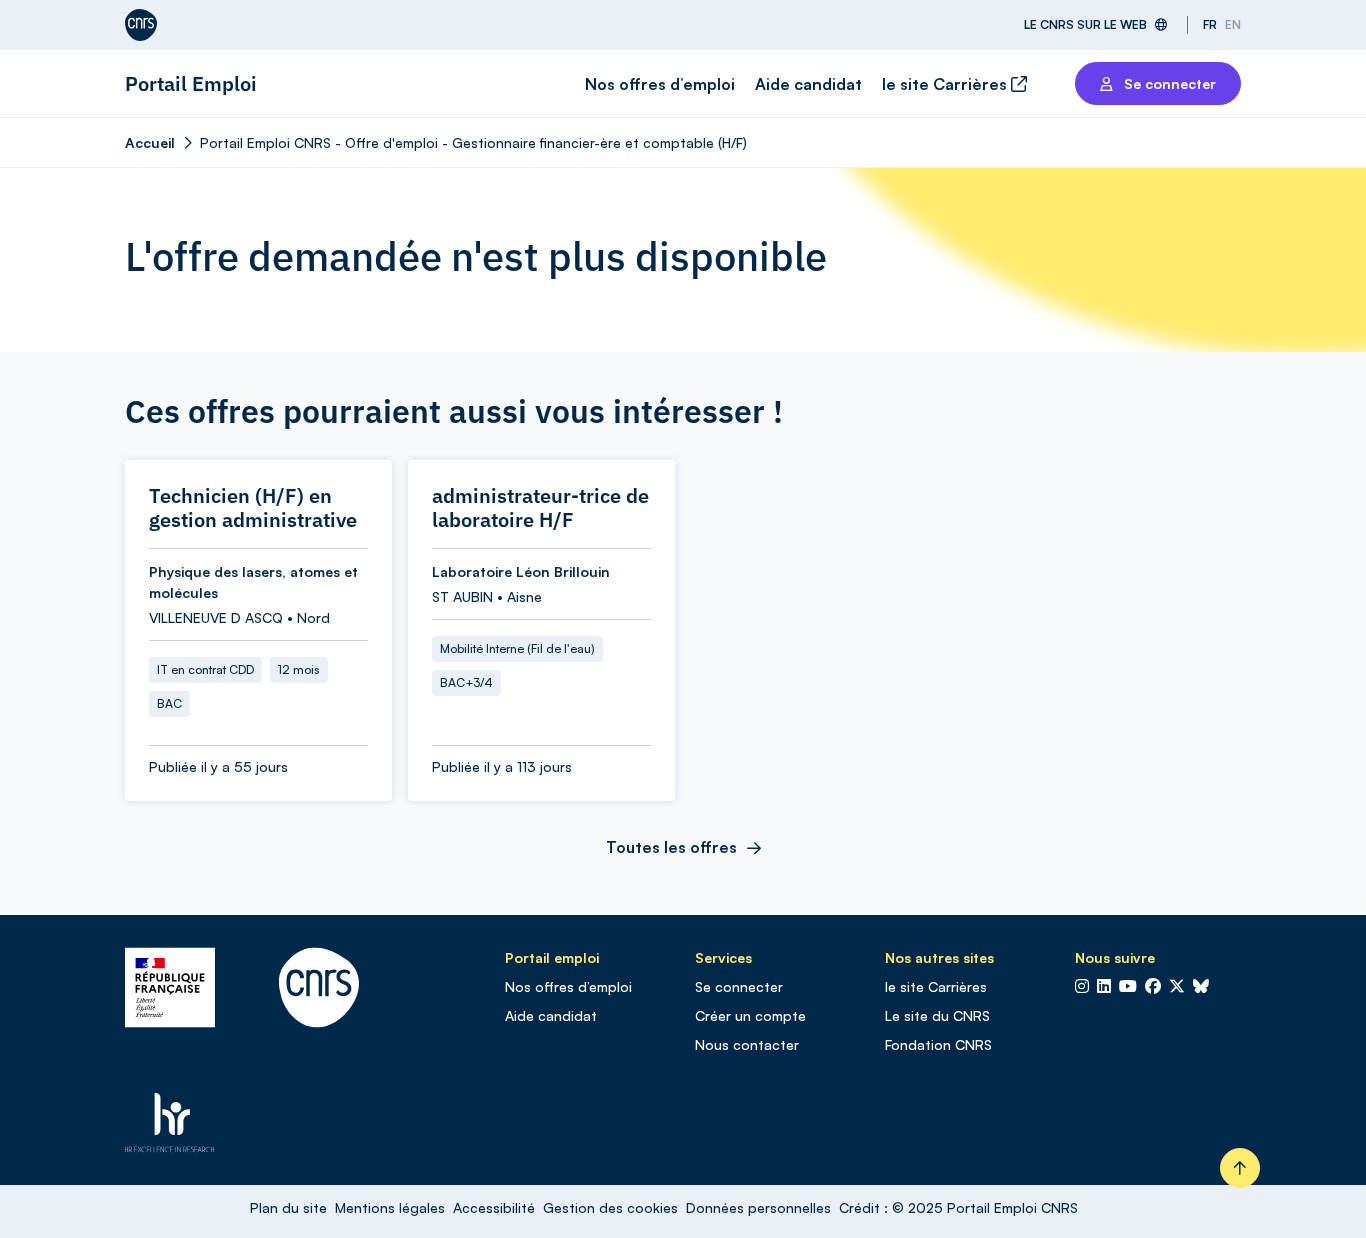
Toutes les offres (671, 847)
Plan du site (288, 1207)
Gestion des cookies (610, 1207)
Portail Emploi (191, 83)
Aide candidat (808, 84)
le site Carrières (946, 84)
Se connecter (739, 986)
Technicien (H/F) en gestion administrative (253, 508)
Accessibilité (494, 1207)
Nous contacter (747, 1044)
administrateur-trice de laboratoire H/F (540, 508)
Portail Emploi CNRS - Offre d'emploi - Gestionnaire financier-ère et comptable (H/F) (473, 142)
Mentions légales (390, 1207)
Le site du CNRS (937, 1015)
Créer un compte (750, 1015)
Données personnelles (758, 1207)
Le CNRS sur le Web (1085, 24)
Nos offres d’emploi (660, 84)
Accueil (150, 142)
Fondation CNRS (938, 1044)
